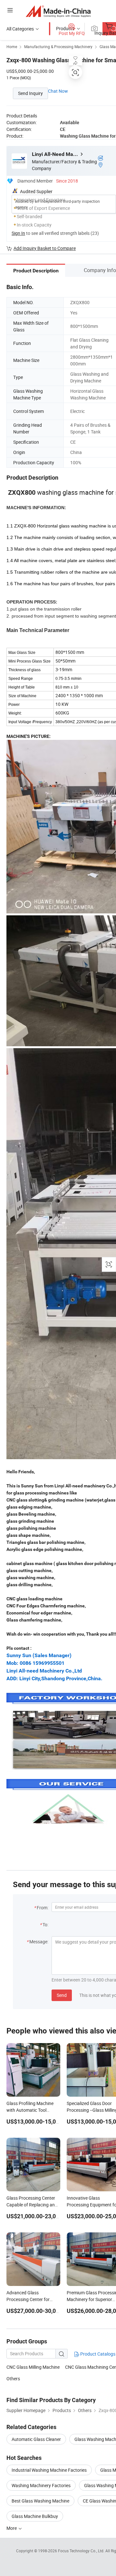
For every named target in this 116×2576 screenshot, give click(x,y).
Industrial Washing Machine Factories (49, 2470)
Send (62, 1995)
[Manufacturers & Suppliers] (58, 11)
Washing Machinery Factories (41, 2485)
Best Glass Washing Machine (40, 2501)
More (12, 2528)
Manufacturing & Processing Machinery (58, 47)
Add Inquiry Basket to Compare (45, 248)
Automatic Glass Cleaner (36, 2439)
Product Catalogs (97, 2354)
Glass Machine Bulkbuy (35, 2516)
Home (12, 47)
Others (13, 2379)
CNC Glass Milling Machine (33, 2367)
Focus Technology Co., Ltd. (82, 2551)
